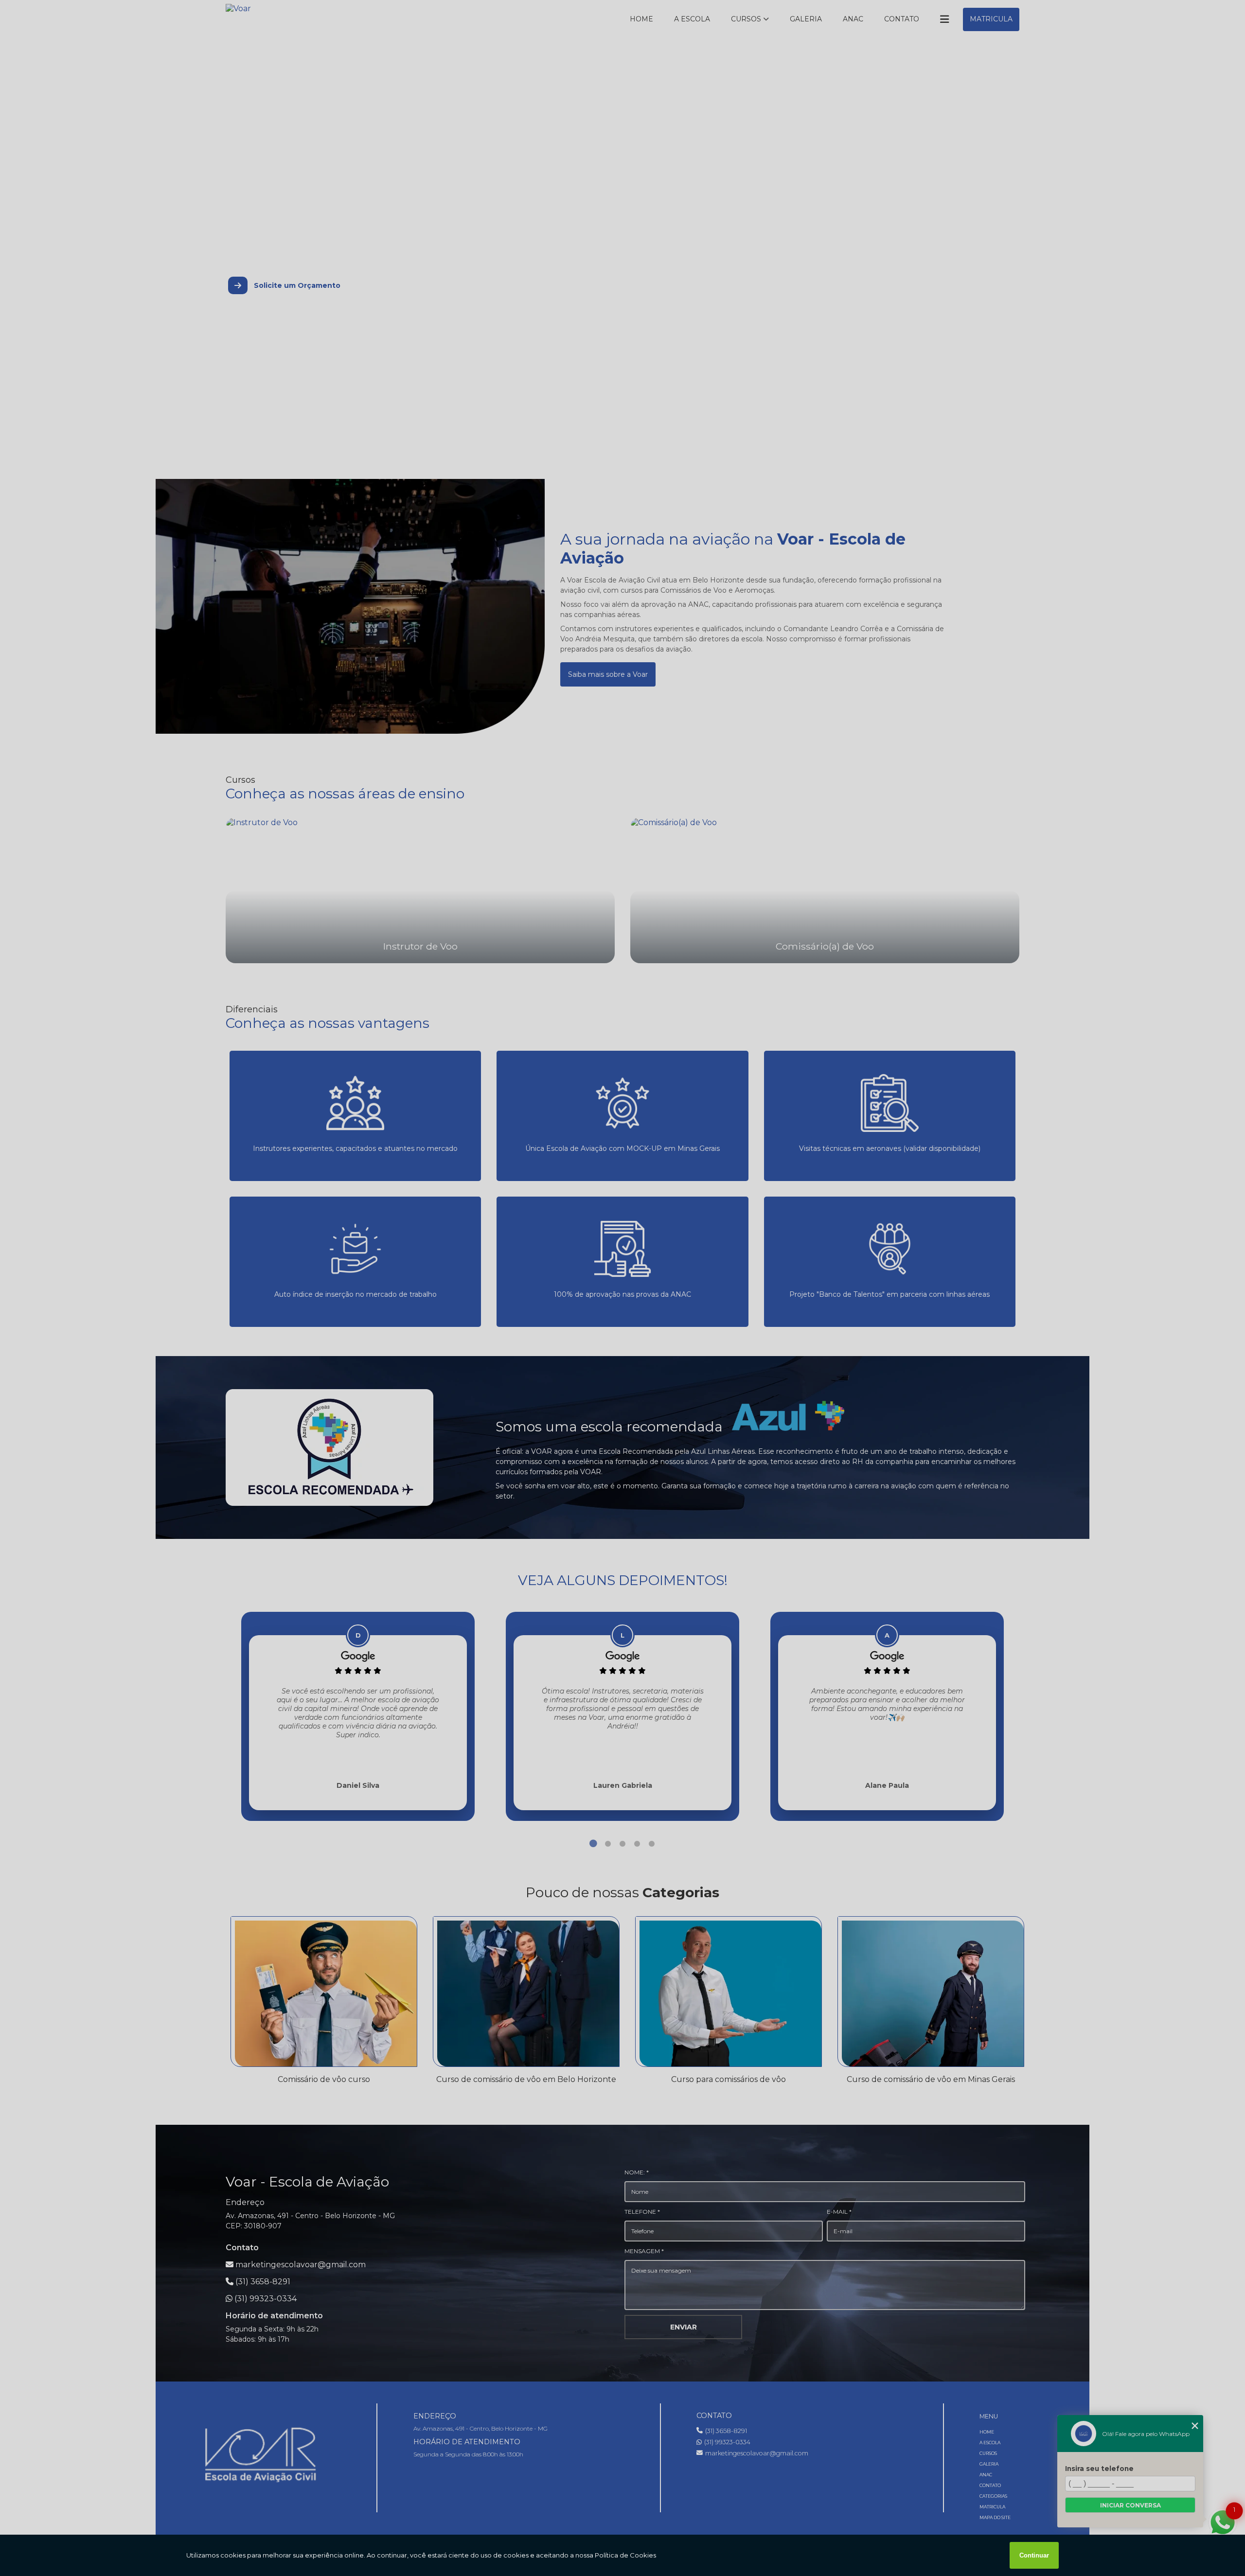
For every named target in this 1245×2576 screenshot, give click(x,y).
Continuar (1034, 2555)
